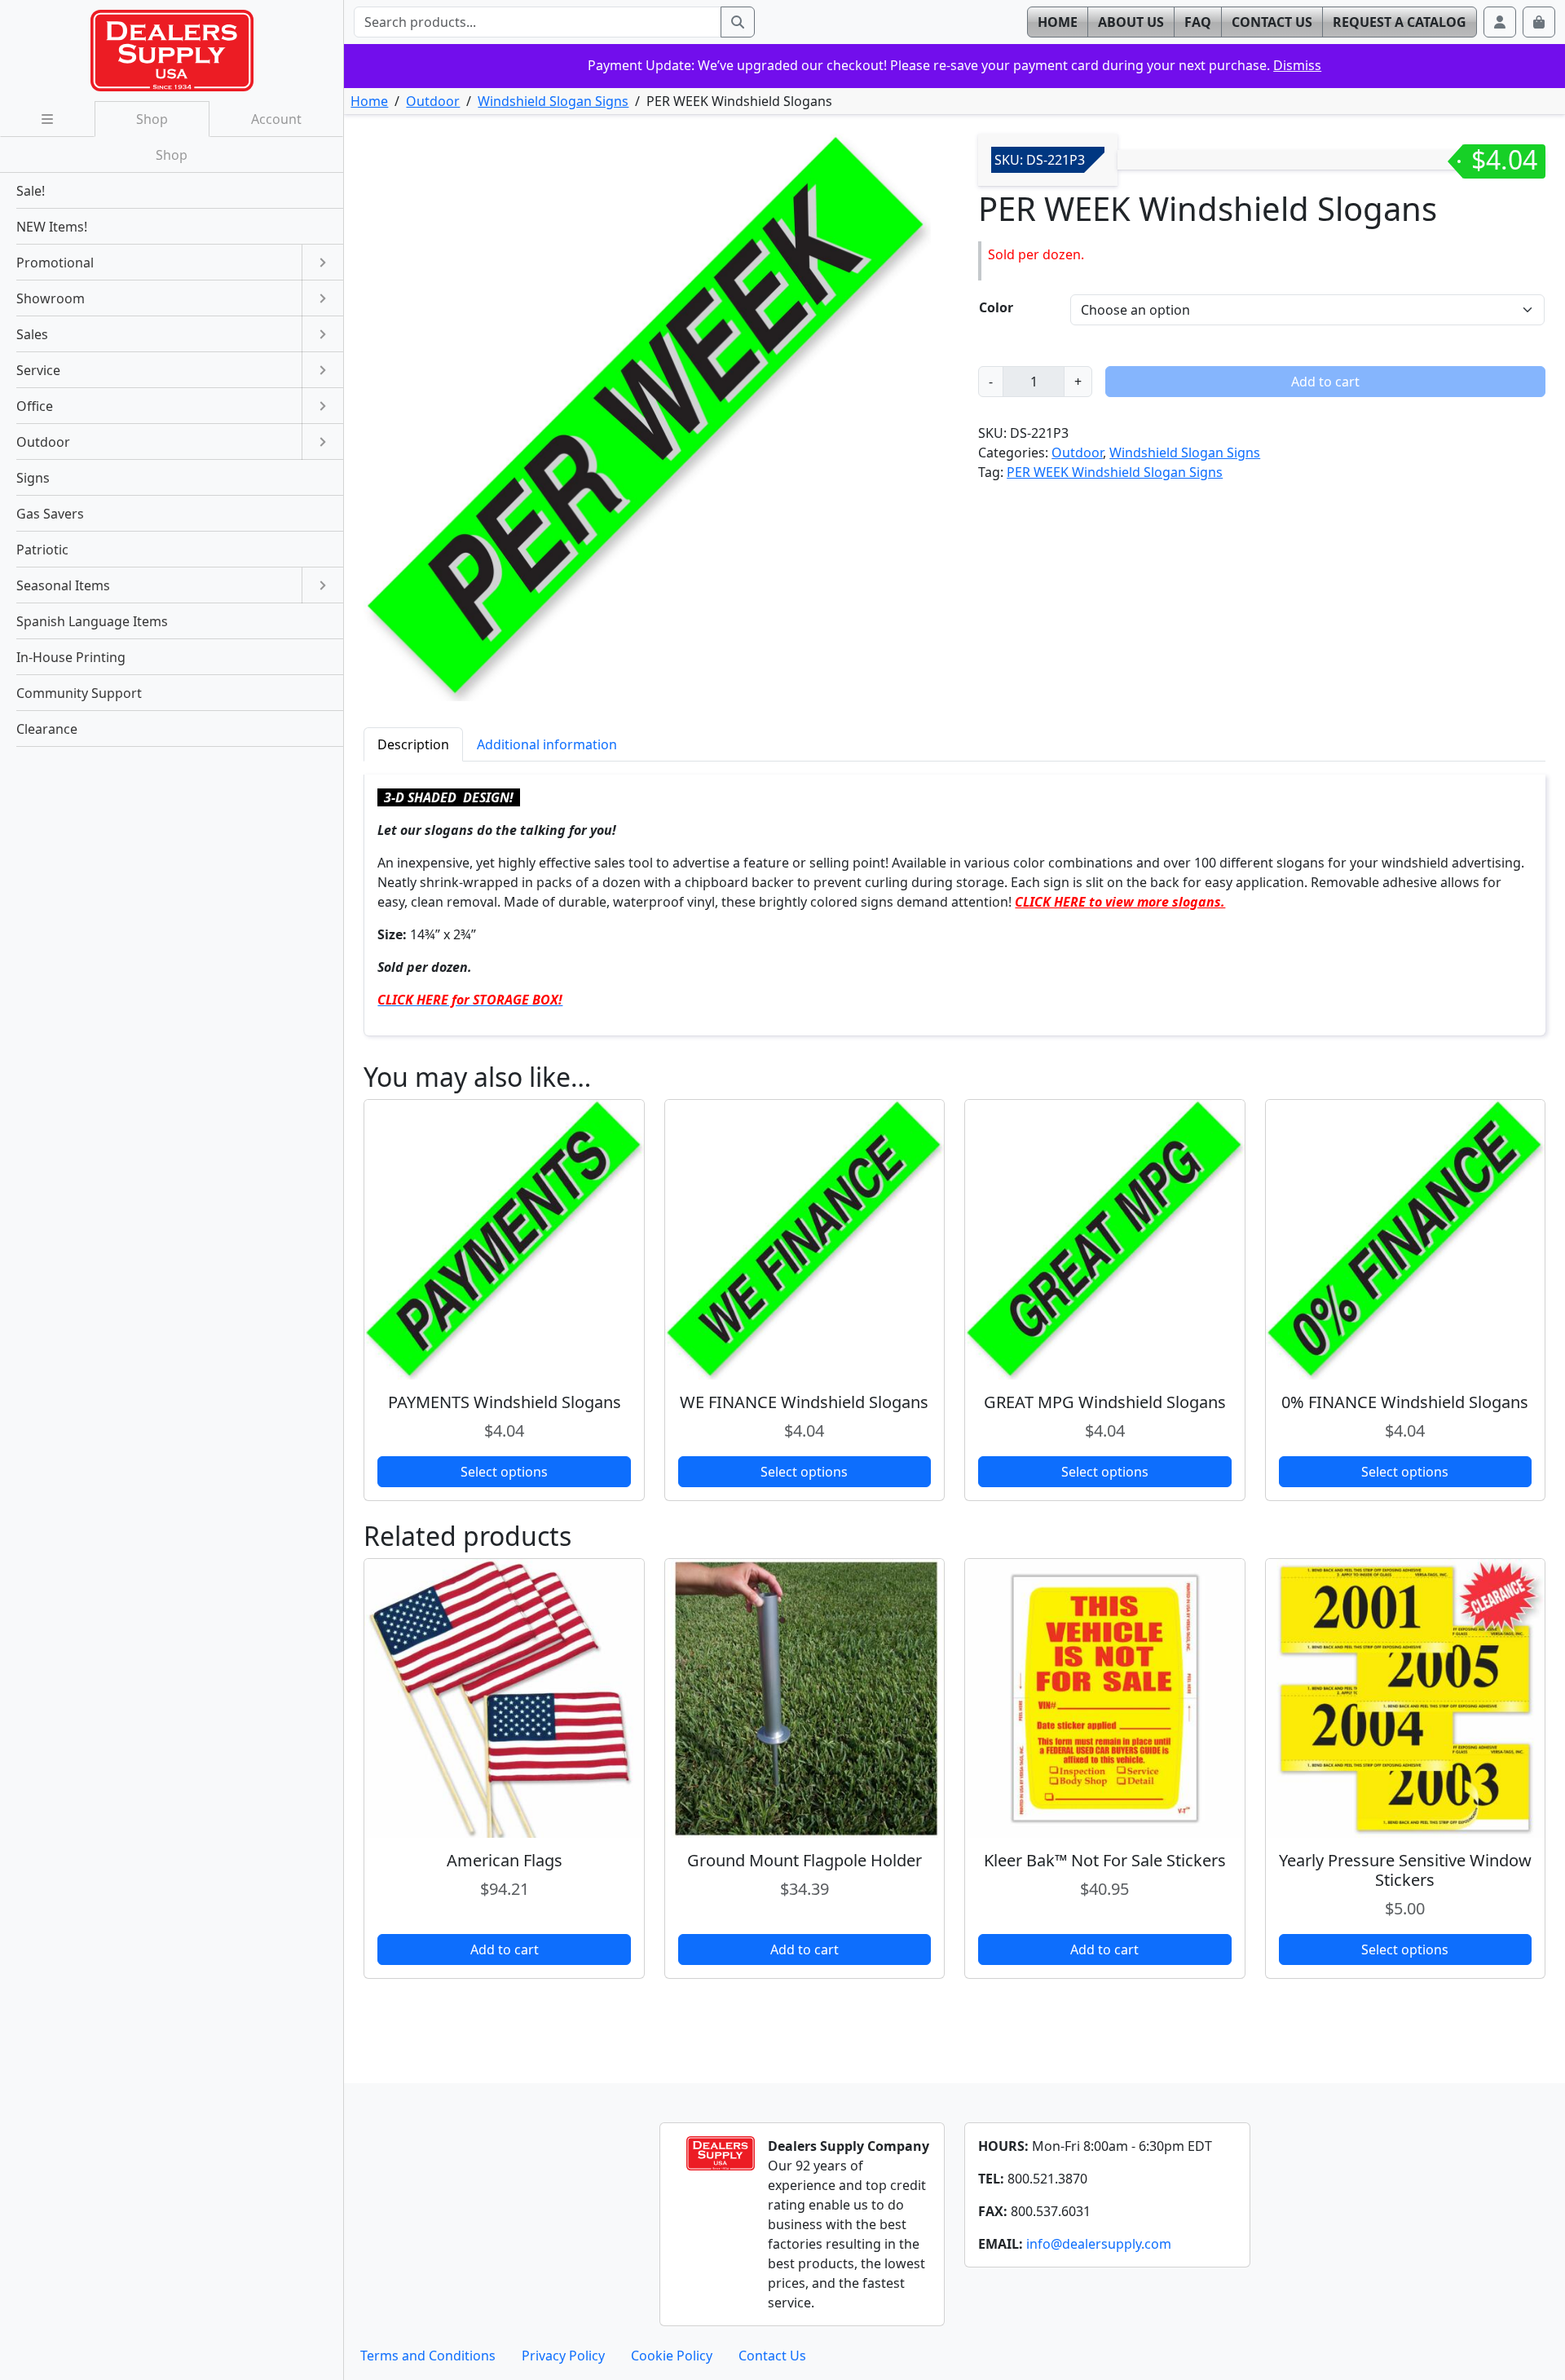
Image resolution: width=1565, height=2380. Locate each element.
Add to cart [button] (505, 1949)
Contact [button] (1272, 22)
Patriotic (42, 550)
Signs (33, 478)
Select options (504, 1472)
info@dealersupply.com (1099, 2244)
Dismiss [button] (1297, 65)
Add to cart (1325, 382)
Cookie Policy (672, 2356)
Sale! (31, 191)
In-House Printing (71, 657)
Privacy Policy (563, 2356)
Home (369, 101)
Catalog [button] (1400, 22)
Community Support (79, 693)
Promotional (55, 263)
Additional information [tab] (547, 744)
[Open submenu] (322, 263)
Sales (32, 334)
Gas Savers (50, 514)
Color (996, 307)
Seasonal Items (63, 585)
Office (35, 406)
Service (38, 370)
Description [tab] (413, 744)
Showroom (51, 298)
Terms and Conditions (428, 2356)
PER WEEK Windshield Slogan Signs (1115, 472)
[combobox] (537, 22)
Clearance (47, 729)
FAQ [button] (1198, 22)
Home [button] (1058, 22)
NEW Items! (52, 227)
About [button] (1131, 22)
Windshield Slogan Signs (553, 101)
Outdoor (433, 101)
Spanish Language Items (92, 621)
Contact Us (772, 2356)
